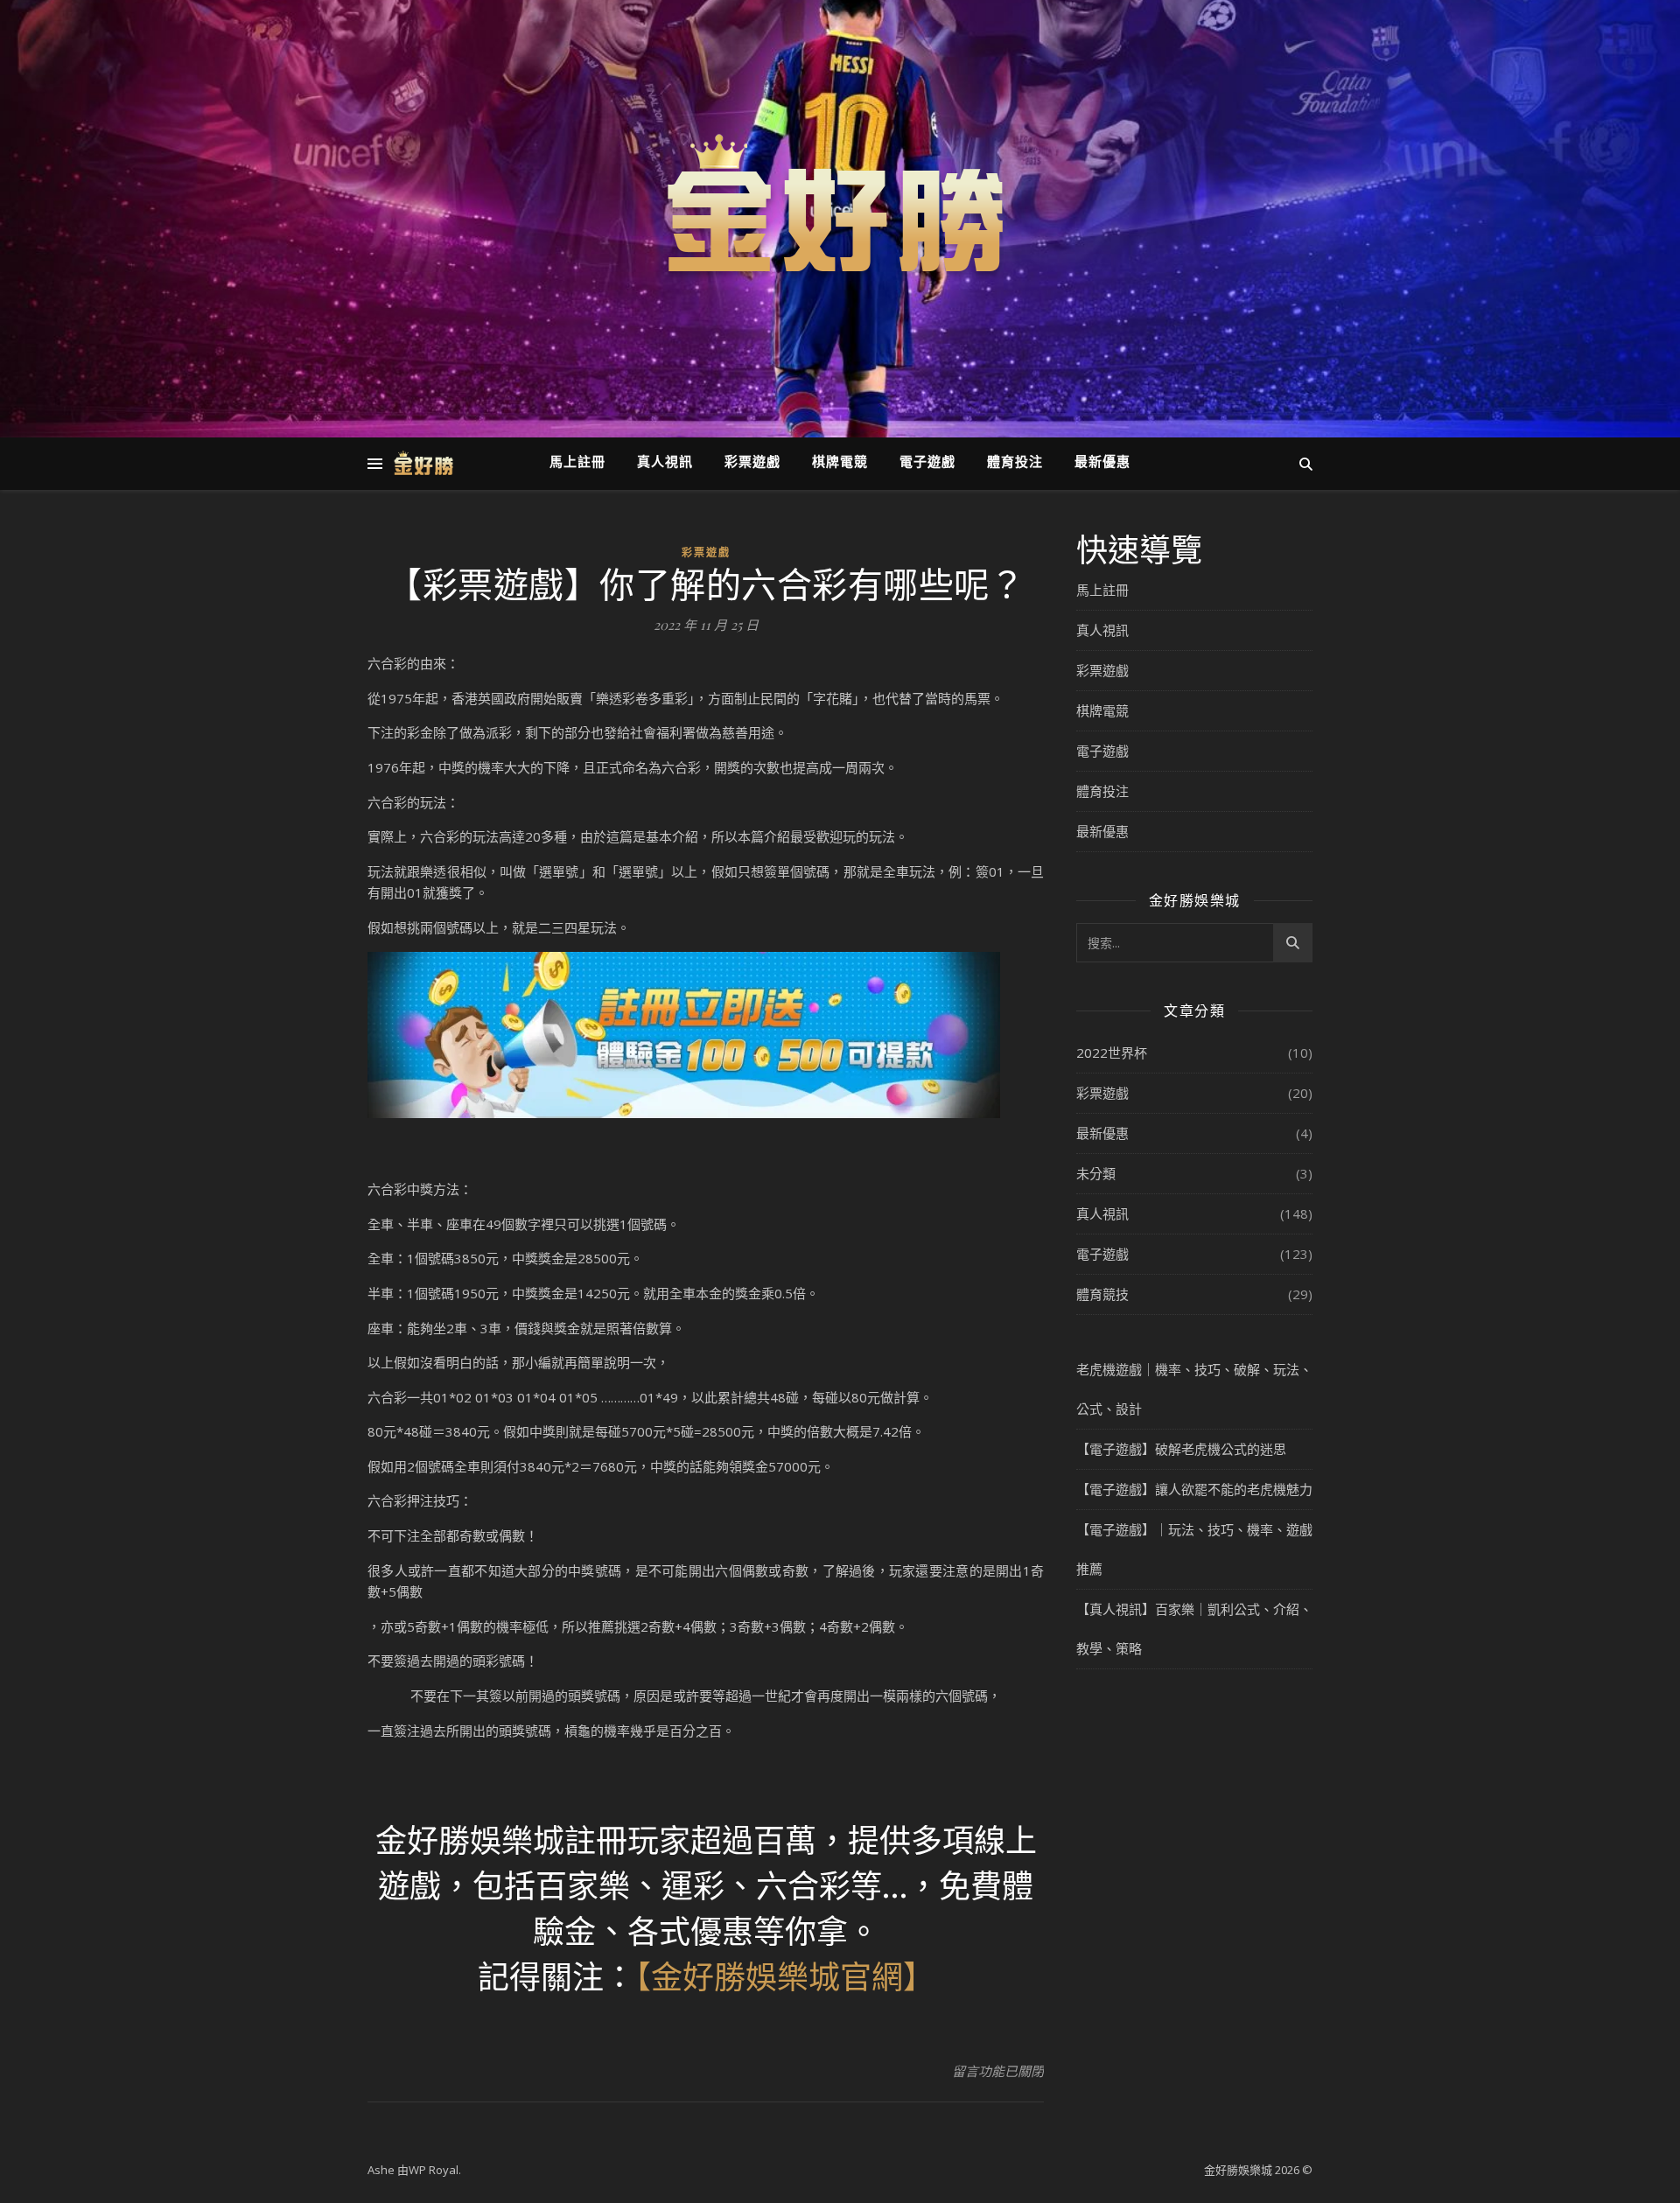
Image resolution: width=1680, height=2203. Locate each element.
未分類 (1096, 1173)
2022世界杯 (1112, 1053)
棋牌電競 (840, 463)
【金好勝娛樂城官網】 (785, 1976)
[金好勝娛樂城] (840, 208)
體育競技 (1102, 1294)
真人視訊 (665, 463)
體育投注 (1015, 463)
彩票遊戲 (752, 463)
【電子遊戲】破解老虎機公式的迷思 (1181, 1449)
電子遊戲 (927, 463)
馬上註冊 (577, 463)
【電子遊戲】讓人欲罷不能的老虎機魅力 (1194, 1489)
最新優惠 (1102, 463)
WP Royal (434, 2170)
